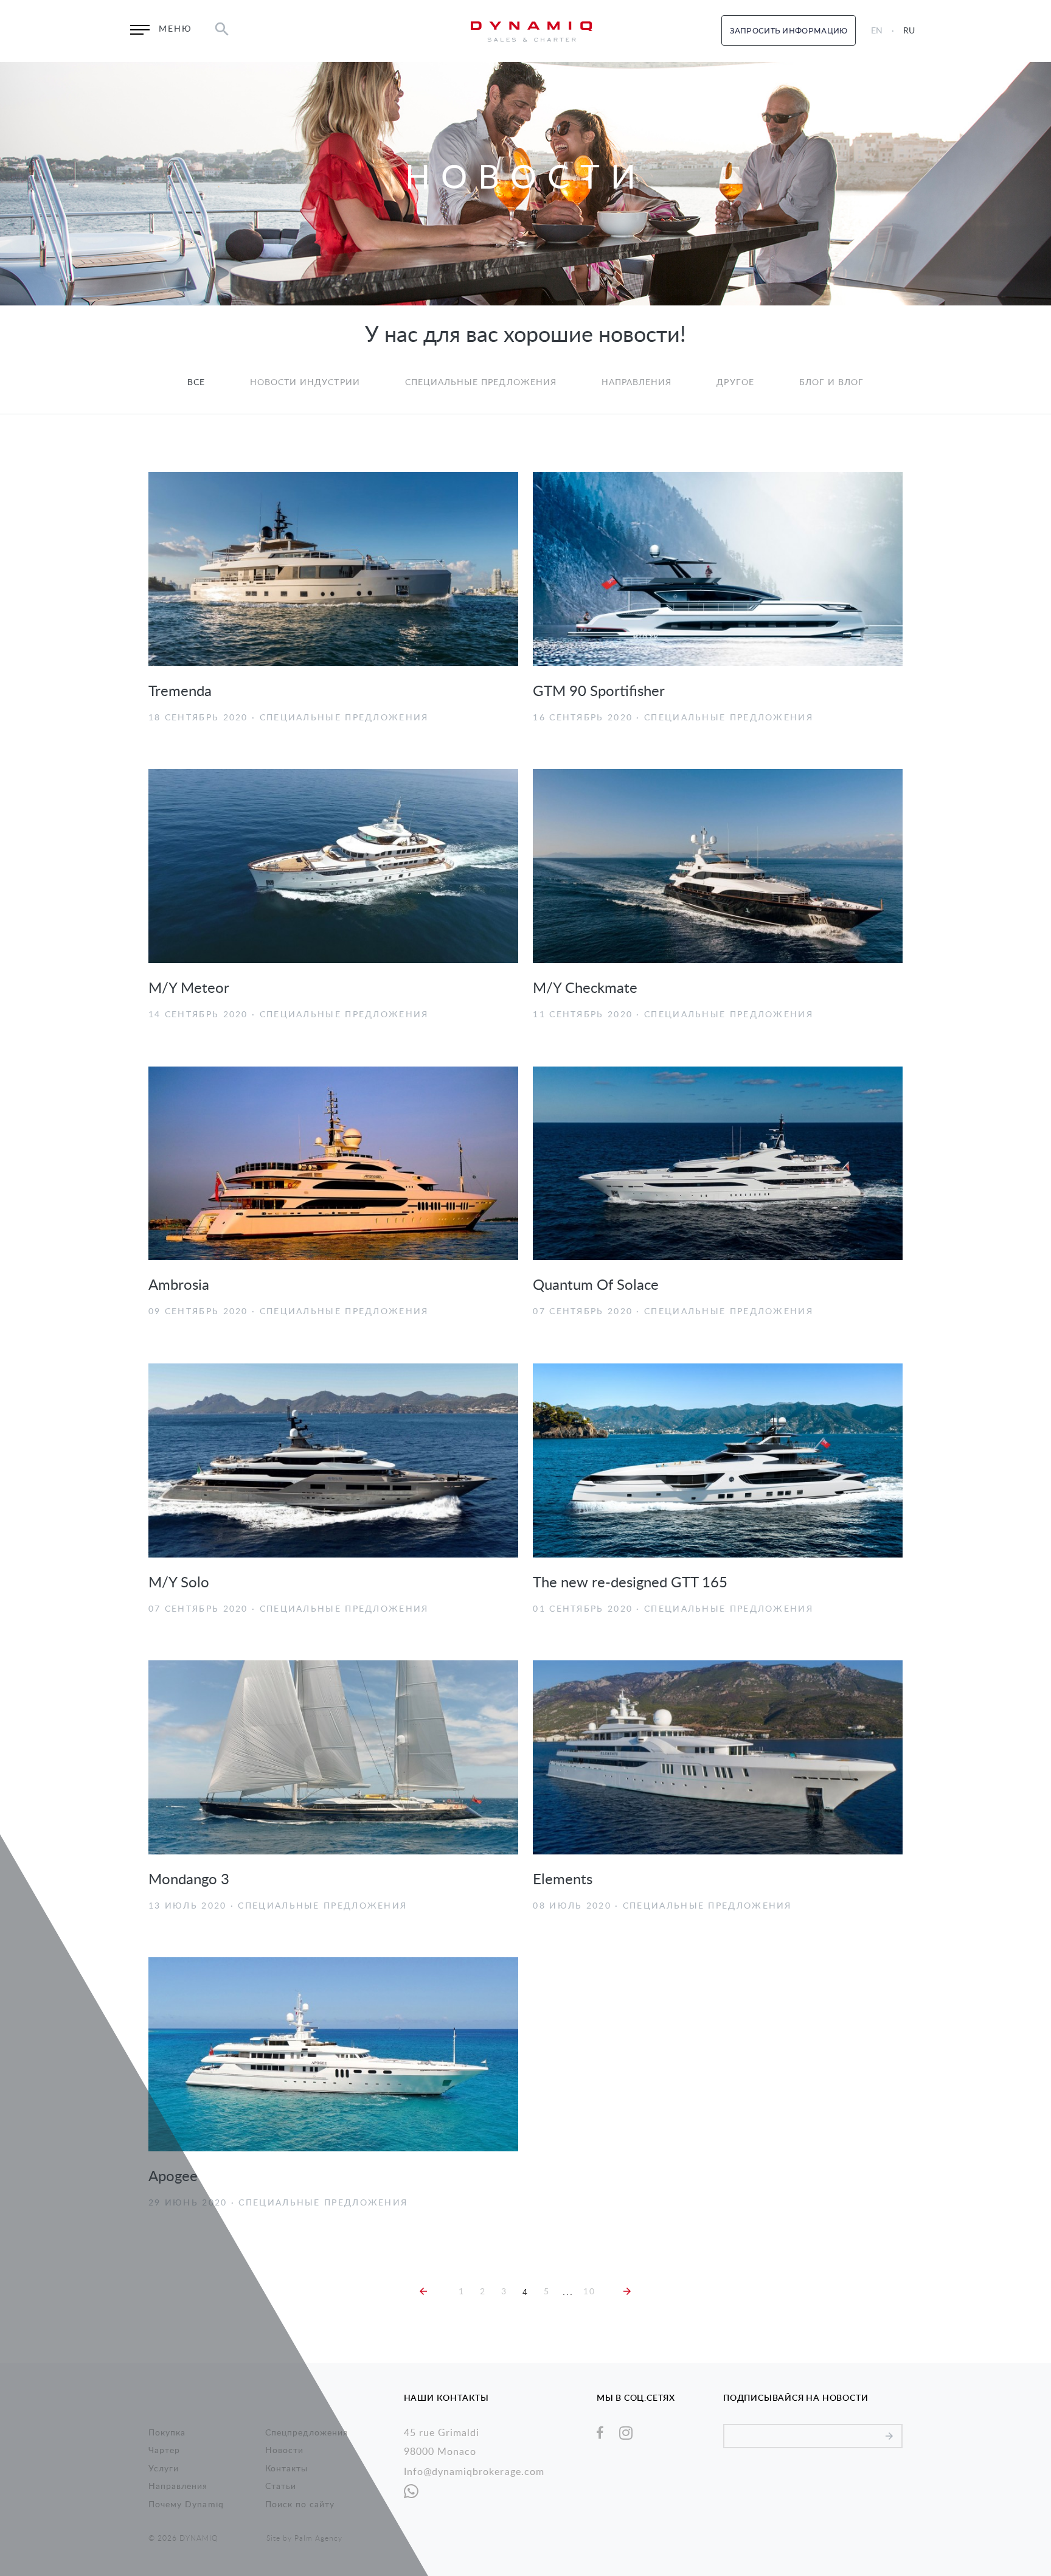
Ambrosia (179, 1286)
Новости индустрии (305, 383)
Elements (563, 1880)
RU (909, 31)
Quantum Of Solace (596, 1286)
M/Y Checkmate (585, 989)
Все (196, 383)
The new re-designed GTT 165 (630, 1583)
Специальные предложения (481, 383)
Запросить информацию (789, 31)
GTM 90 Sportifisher (599, 692)
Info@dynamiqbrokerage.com (474, 2472)
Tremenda (180, 692)
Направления (637, 383)
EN (877, 31)
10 (589, 2292)
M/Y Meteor (189, 989)
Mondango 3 (189, 1880)
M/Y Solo (179, 1583)
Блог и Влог (832, 383)
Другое (735, 383)
